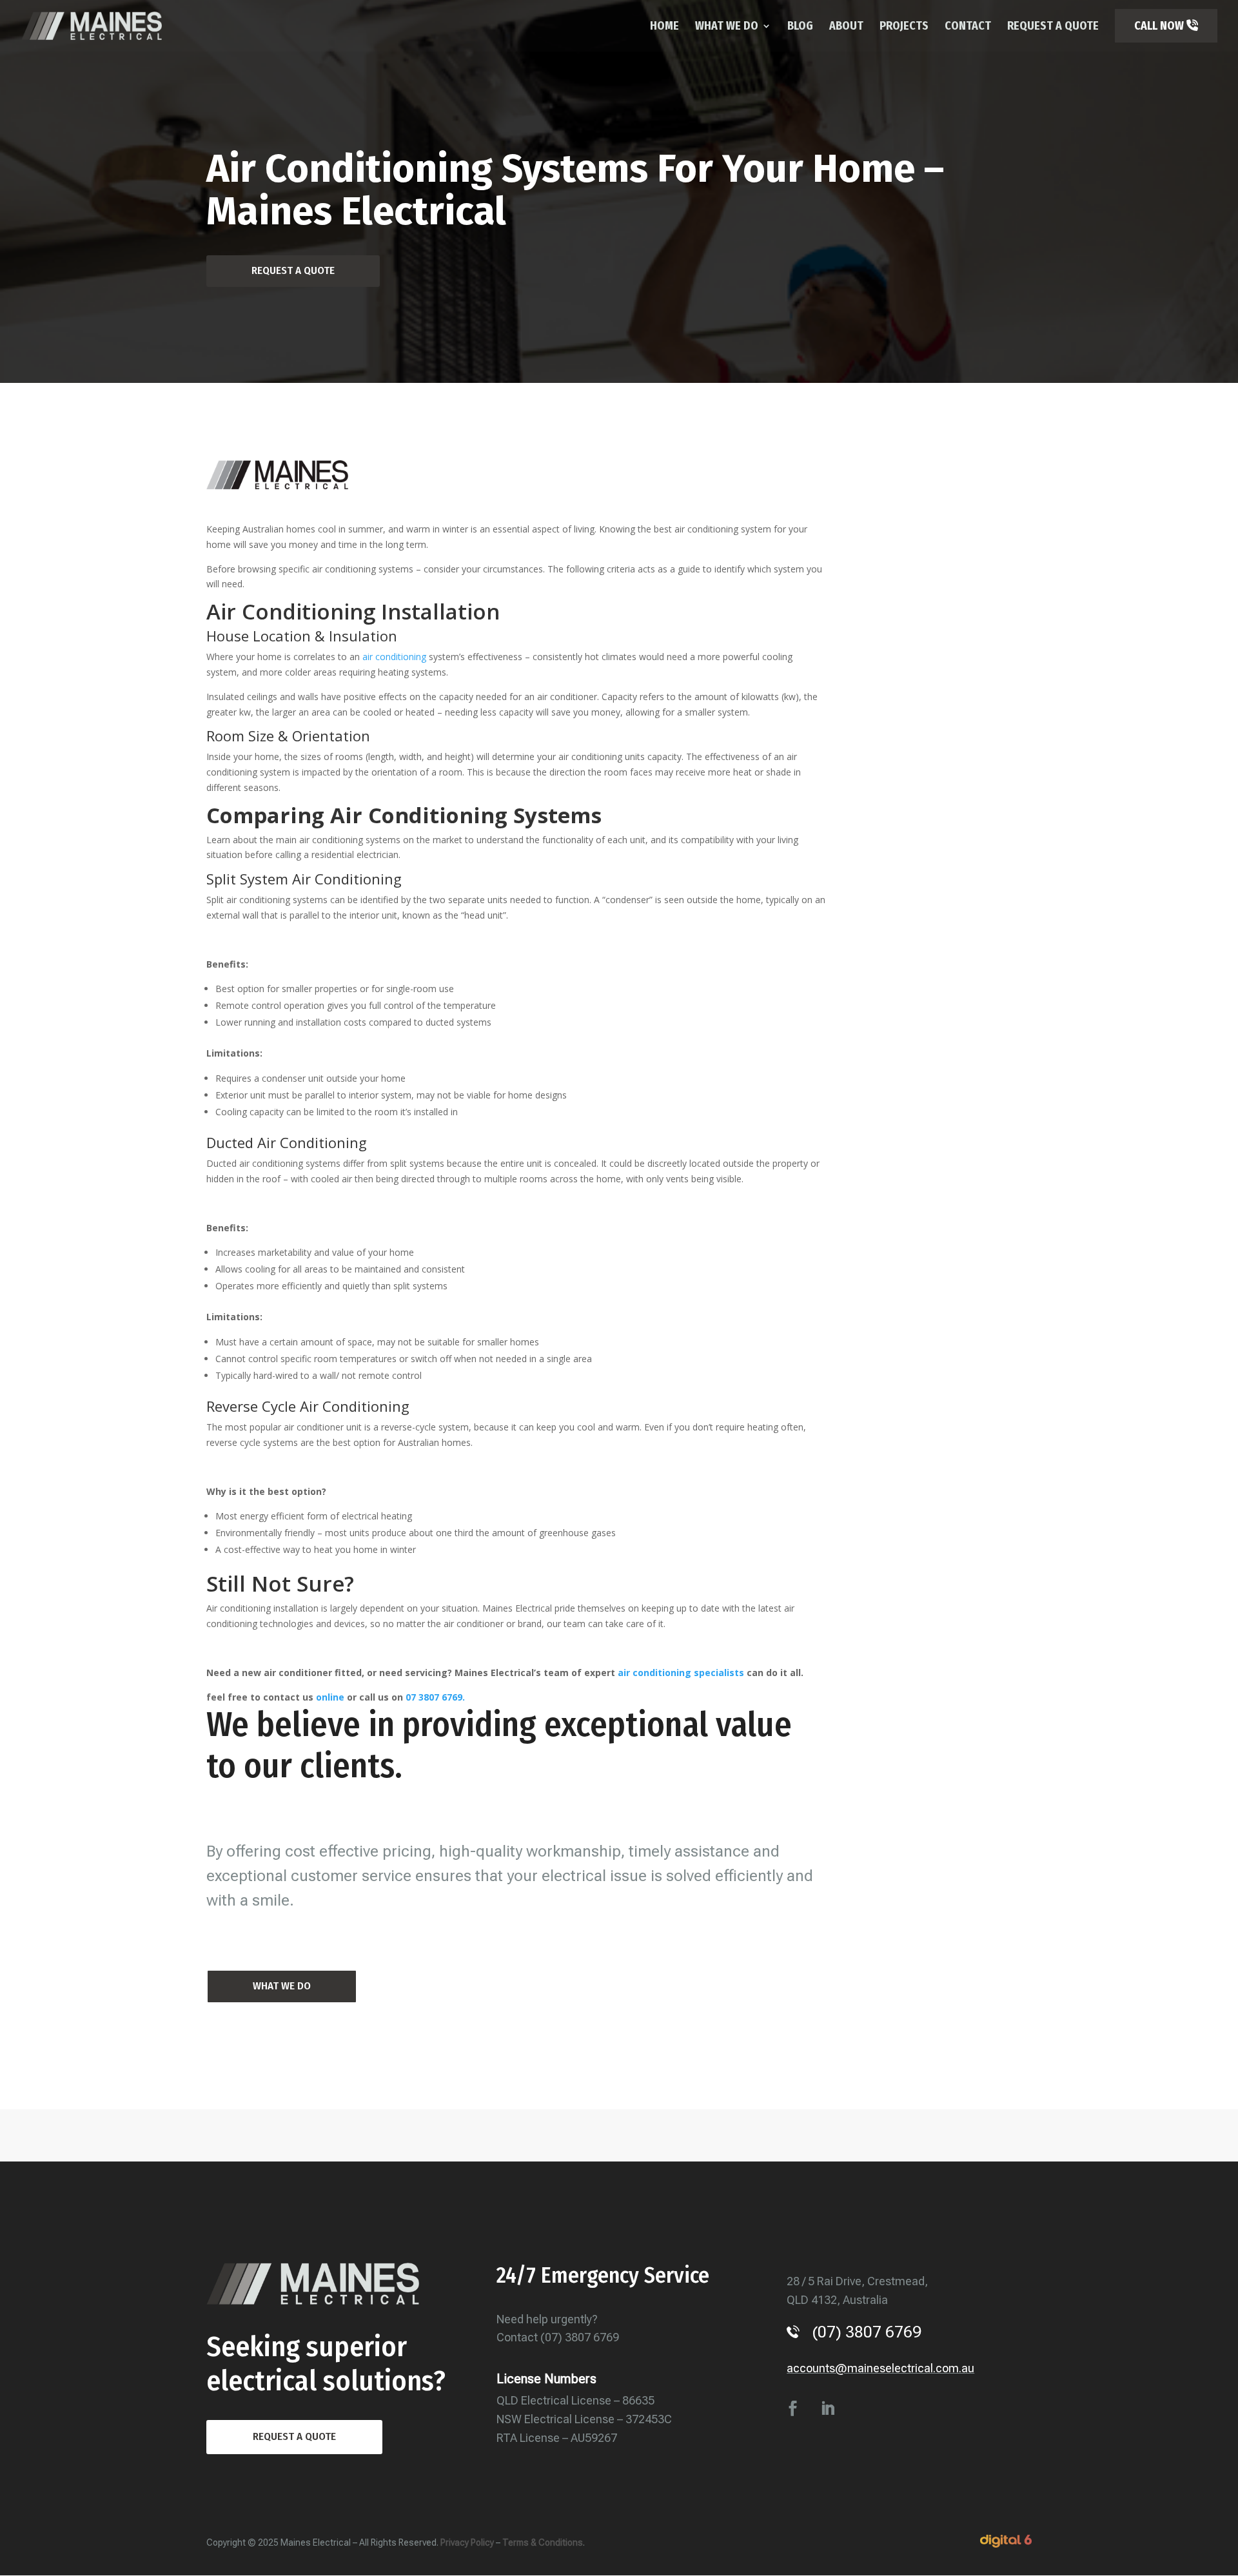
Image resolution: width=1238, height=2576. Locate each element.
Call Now (1160, 26)
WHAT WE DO (282, 1986)
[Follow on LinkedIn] (827, 2408)
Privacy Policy (467, 2542)
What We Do (727, 27)
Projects (904, 27)
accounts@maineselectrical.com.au (880, 2368)
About (846, 27)
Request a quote (294, 2436)
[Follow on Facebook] (792, 2408)
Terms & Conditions (543, 2542)
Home (664, 27)
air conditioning (394, 657)
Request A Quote (1053, 27)
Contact (968, 27)
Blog (800, 27)
